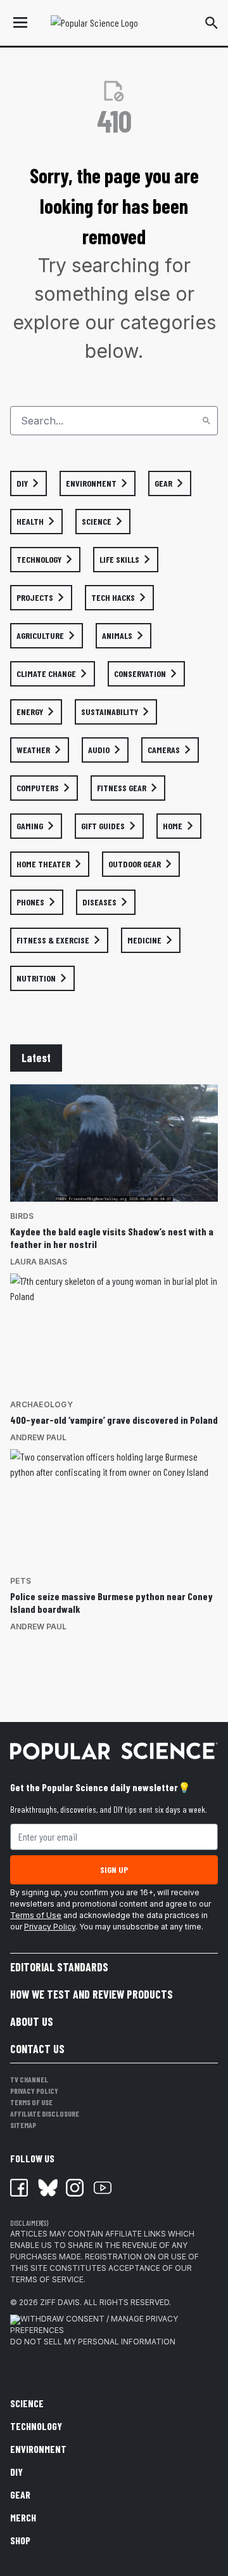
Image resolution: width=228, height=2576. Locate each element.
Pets (21, 1581)
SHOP (20, 2540)
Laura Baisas (39, 1262)
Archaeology (41, 1404)
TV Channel (29, 2079)
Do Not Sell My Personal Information (93, 2342)
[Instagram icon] (75, 2188)
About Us (32, 2021)
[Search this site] (212, 23)
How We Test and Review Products (92, 1994)
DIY (16, 2472)
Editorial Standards (59, 1967)
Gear (20, 2494)
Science (27, 2403)
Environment (38, 2449)
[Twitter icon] (47, 2188)
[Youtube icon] (103, 2188)
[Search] (206, 421)
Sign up (114, 1870)
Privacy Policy (50, 1927)
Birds (22, 1216)
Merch (23, 2517)
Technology (36, 2426)
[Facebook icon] (19, 2188)
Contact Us (37, 2049)
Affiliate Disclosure (45, 2113)
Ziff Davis (60, 2302)
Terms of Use (36, 1915)
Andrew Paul (38, 1437)
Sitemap (23, 2125)
